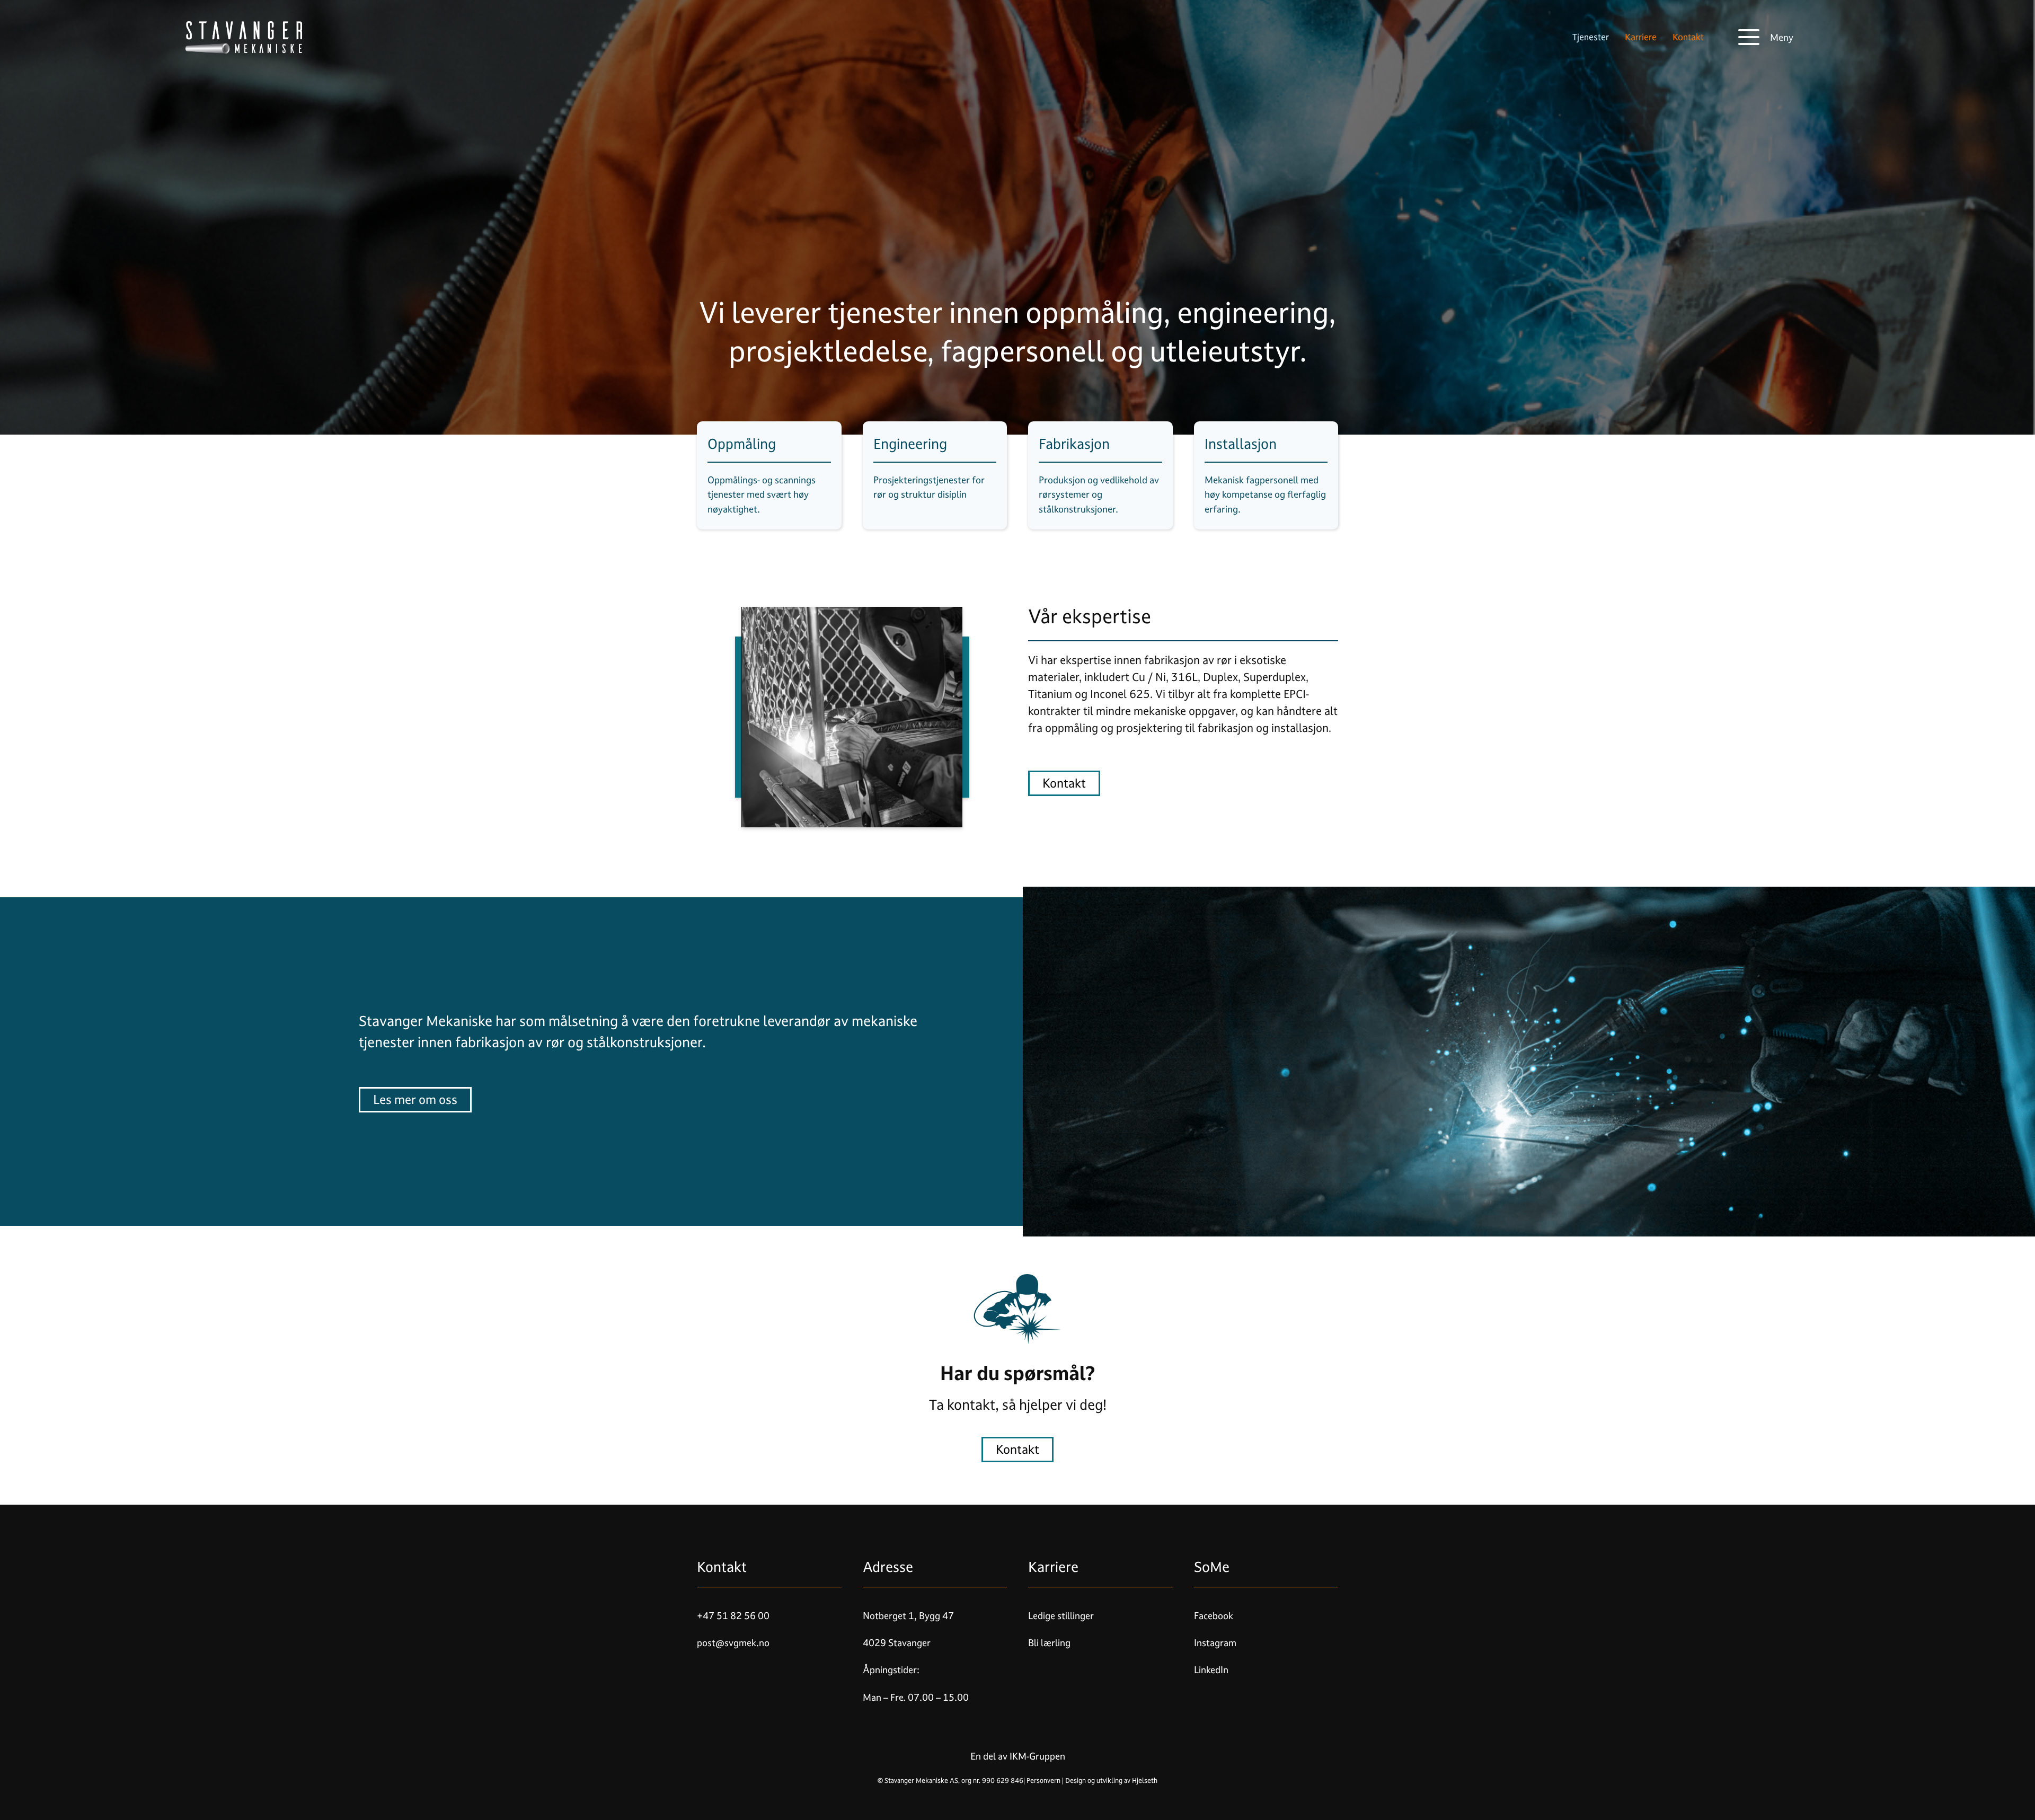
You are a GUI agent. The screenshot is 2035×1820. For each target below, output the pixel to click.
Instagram (1215, 1643)
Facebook (1214, 1616)
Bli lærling (1049, 1643)
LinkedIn (1211, 1670)
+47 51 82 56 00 (733, 1616)
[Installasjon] (1266, 475)
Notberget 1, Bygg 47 (908, 1616)
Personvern (1043, 1781)
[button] (1766, 37)
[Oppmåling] (769, 475)
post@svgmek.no (733, 1643)
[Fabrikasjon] (1100, 475)
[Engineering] (935, 475)
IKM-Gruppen (1036, 1756)
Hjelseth (1145, 1781)
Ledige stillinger (1061, 1616)
